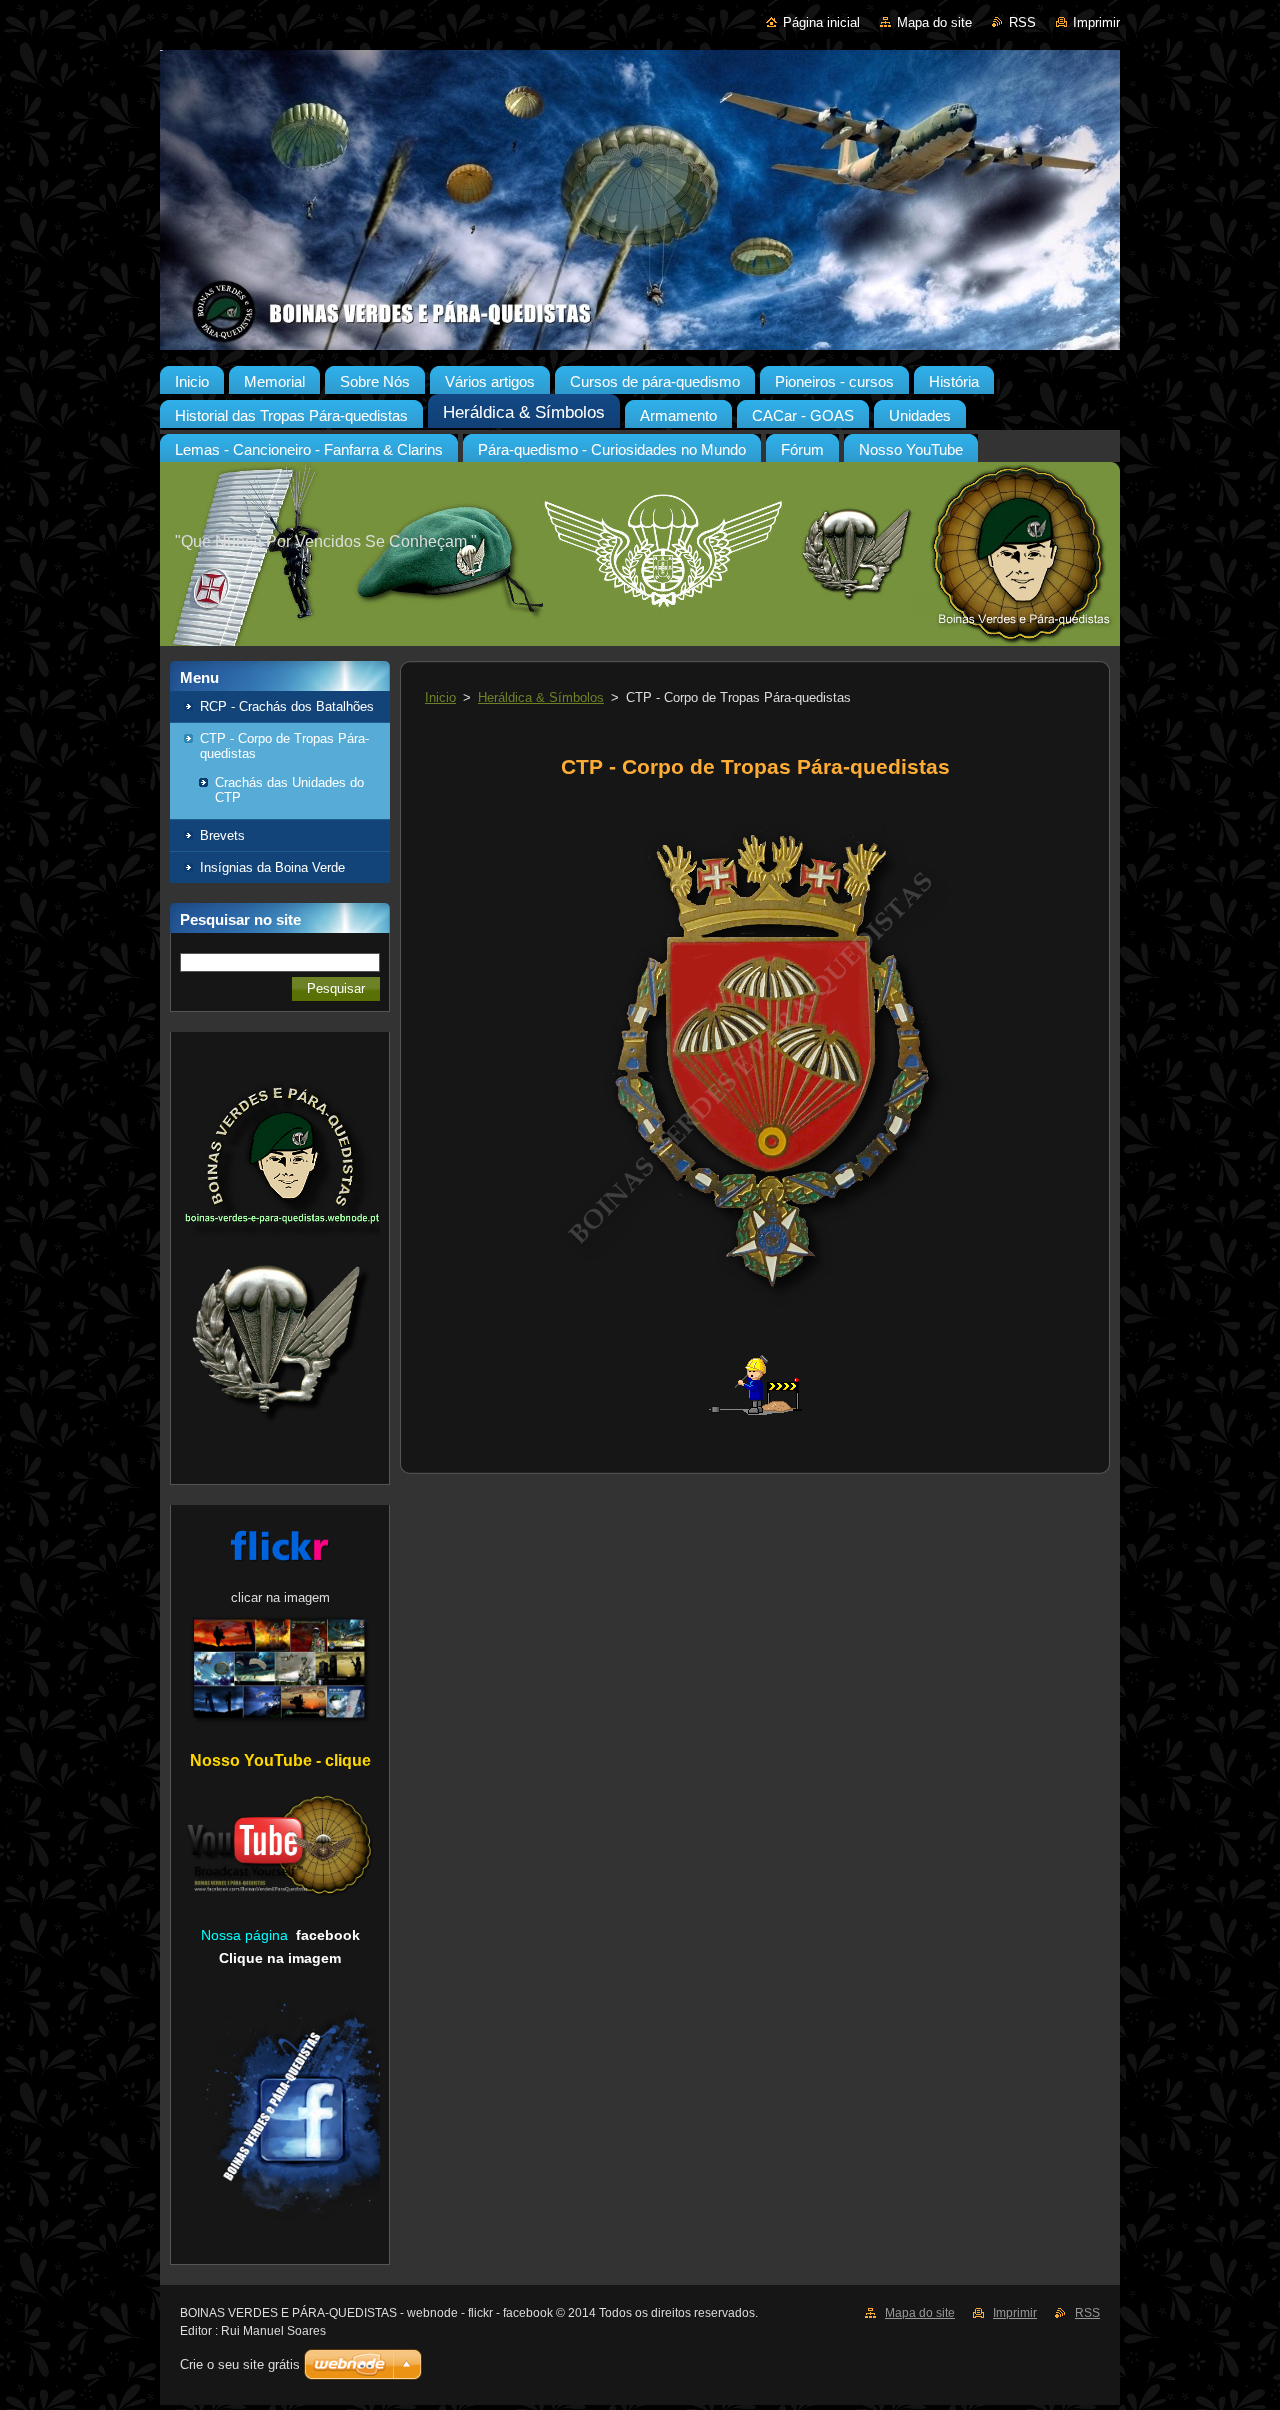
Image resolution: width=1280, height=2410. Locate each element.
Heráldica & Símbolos (541, 697)
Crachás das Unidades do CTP (289, 790)
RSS (1022, 22)
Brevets (222, 835)
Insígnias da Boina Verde (272, 867)
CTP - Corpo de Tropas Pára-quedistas (284, 746)
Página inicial (821, 22)
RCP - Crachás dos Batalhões (287, 706)
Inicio (440, 697)
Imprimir (1096, 22)
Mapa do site (934, 22)
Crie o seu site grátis (240, 2364)
